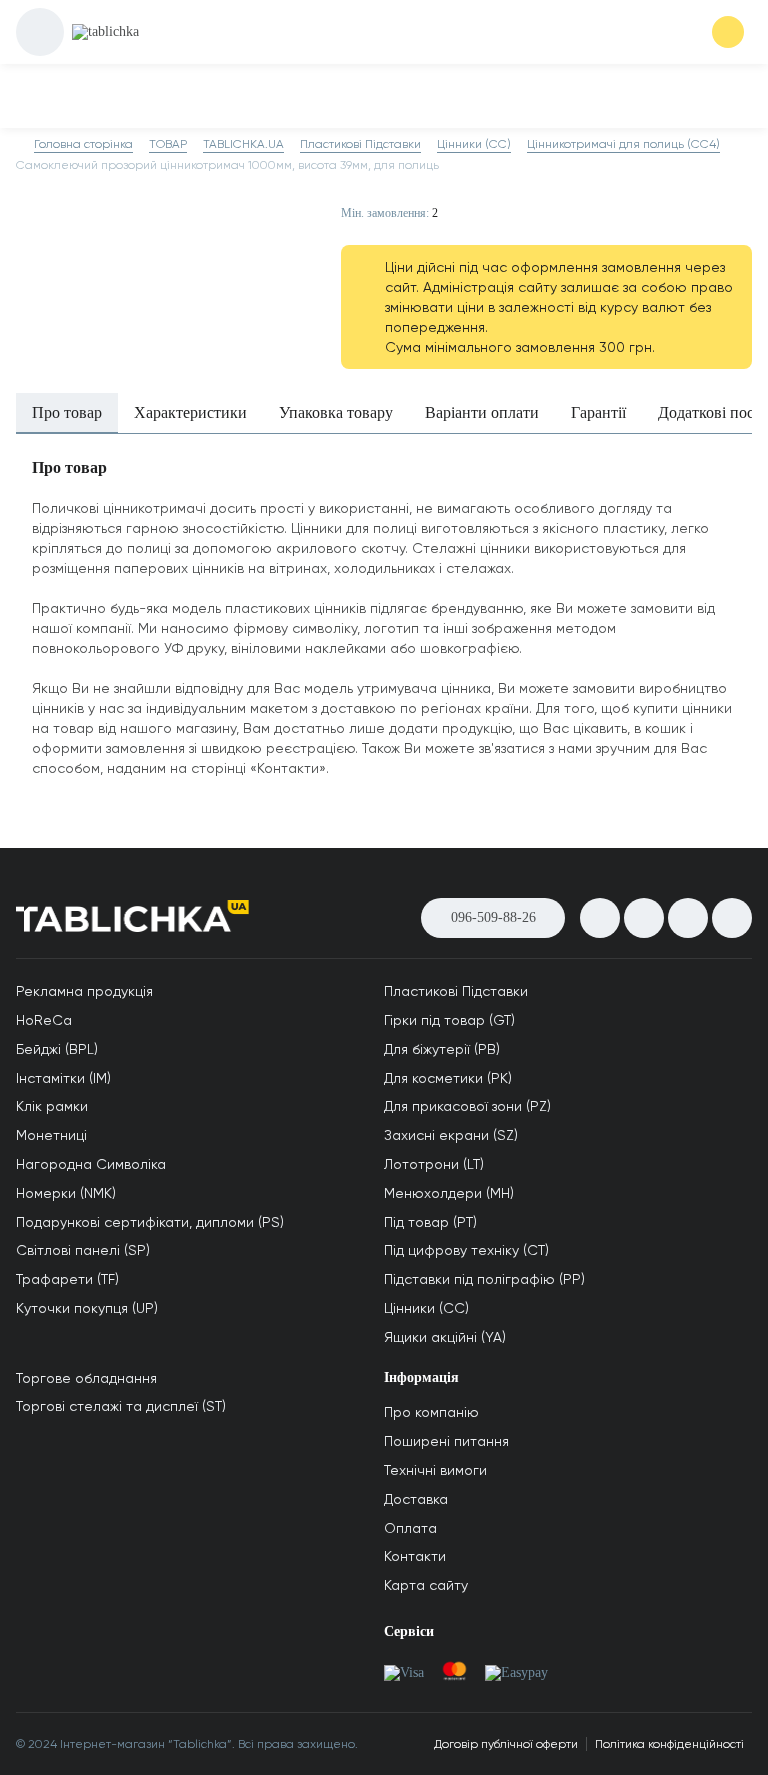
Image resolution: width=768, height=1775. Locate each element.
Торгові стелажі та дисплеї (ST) (121, 1406)
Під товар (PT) (430, 1222)
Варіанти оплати (482, 412)
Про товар (67, 412)
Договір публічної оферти (506, 1744)
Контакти (415, 1556)
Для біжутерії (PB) (442, 1049)
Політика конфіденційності (669, 1744)
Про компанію (431, 1412)
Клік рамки (52, 1106)
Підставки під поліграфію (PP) (484, 1279)
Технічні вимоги (435, 1470)
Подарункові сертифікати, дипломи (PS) (150, 1222)
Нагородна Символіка (91, 1164)
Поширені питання (446, 1441)
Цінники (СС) (426, 1308)
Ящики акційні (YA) (445, 1337)
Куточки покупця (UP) (87, 1308)
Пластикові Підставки (456, 991)
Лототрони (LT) (434, 1164)
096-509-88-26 (493, 917)
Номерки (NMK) (66, 1193)
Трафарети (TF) (67, 1279)
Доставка (416, 1499)
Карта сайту (426, 1585)
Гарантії (598, 412)
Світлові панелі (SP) (83, 1250)
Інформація (421, 1377)
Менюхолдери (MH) (449, 1193)
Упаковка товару (336, 412)
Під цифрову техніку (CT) (466, 1250)
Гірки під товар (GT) (449, 1020)
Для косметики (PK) (448, 1078)
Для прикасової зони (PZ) (467, 1106)
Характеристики (190, 412)
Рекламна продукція (84, 991)
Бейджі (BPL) (57, 1049)
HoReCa (44, 1020)
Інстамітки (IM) (63, 1078)
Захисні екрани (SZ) (451, 1135)
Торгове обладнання (86, 1378)
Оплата (410, 1528)
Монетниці (51, 1135)
